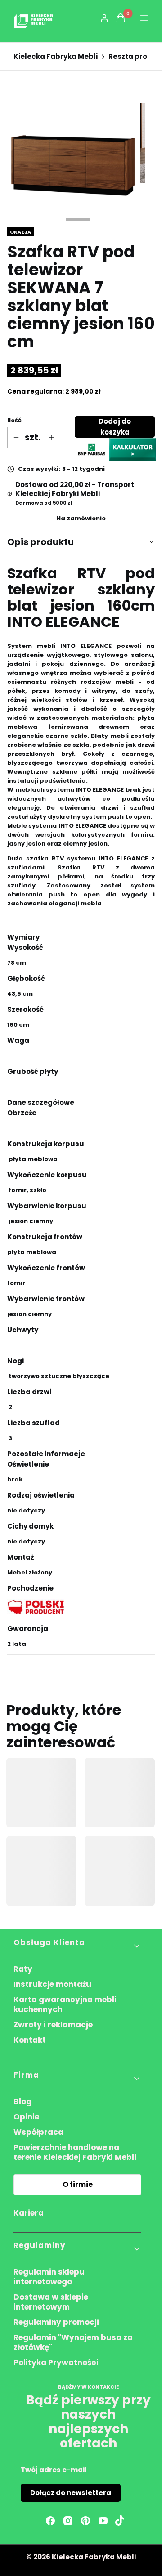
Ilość (14, 420)
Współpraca (38, 2132)
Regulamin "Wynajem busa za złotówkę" (73, 2342)
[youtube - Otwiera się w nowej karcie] (103, 2521)
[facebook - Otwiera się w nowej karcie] (50, 2521)
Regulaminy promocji (56, 2322)
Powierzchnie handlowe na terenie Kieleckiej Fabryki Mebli (75, 2152)
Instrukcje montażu (52, 1984)
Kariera (29, 2213)
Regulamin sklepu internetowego (49, 2277)
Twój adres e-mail (54, 2470)
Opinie (26, 2117)
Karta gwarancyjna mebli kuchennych (65, 2004)
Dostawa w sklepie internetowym (51, 2302)
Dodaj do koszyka (115, 427)
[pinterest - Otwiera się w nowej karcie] (85, 2521)
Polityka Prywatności (56, 2363)
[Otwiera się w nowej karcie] (120, 2521)
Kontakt (30, 2040)
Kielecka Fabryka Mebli (56, 57)
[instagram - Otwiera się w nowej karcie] (68, 2521)
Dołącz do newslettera (71, 2493)
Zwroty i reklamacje (53, 2025)
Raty (23, 1969)
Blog (22, 2102)
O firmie (78, 2184)
